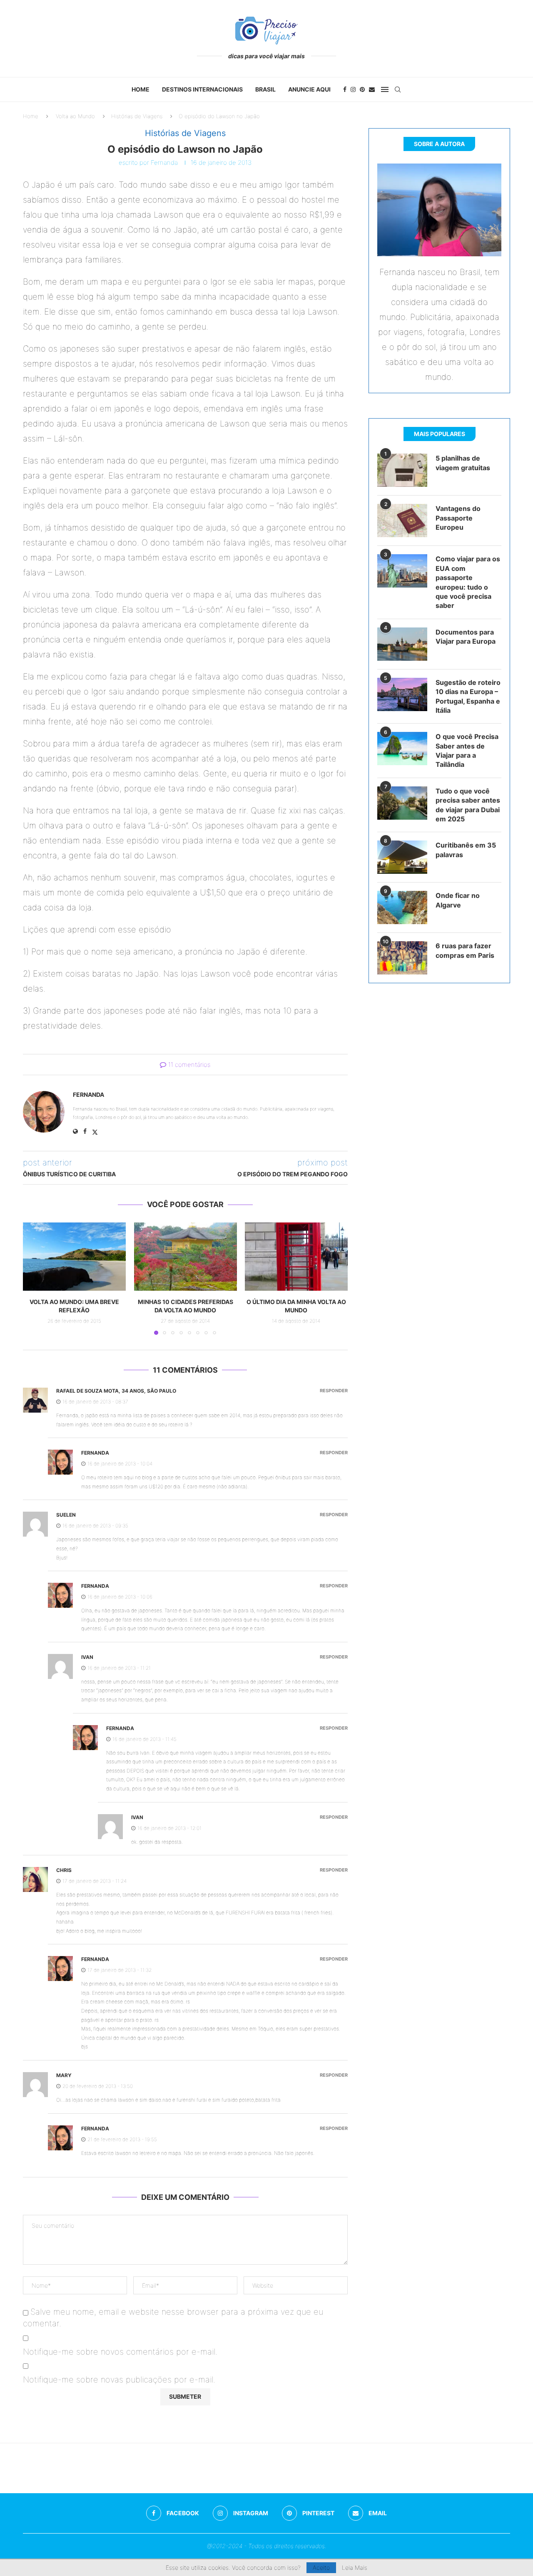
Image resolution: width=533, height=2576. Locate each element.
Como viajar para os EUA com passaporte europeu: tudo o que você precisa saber (468, 582)
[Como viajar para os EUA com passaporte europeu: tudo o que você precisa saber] (402, 571)
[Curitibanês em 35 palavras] (402, 857)
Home (141, 89)
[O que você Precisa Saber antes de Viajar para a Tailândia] (402, 749)
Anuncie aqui (309, 89)
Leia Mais (355, 2568)
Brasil (265, 89)
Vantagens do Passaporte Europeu (458, 518)
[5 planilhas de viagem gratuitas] (402, 470)
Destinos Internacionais (202, 89)
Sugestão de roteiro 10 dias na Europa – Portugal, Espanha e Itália (468, 696)
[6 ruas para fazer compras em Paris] (402, 958)
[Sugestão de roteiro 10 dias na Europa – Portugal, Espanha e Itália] (402, 694)
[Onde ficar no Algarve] (402, 907)
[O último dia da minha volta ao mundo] (296, 1257)
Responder (334, 1391)
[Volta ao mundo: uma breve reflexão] (74, 1257)
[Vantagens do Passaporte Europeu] (402, 521)
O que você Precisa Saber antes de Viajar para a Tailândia (467, 750)
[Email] (372, 89)
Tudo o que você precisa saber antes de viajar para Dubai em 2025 (468, 805)
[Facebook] (345, 89)
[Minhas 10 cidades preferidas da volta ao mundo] (186, 1257)
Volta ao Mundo (75, 116)
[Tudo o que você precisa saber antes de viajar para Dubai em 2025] (402, 803)
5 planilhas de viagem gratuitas (463, 463)
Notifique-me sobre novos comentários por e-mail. (120, 2352)
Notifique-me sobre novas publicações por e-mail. (119, 2380)
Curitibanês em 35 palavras (466, 850)
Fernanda (164, 162)
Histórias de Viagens (137, 116)
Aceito (321, 2567)
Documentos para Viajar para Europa (466, 637)
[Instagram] (353, 89)
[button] (34, 1278)
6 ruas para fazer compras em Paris (465, 950)
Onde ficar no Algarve (458, 900)
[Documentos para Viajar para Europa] (402, 644)
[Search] (398, 89)
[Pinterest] (362, 89)
